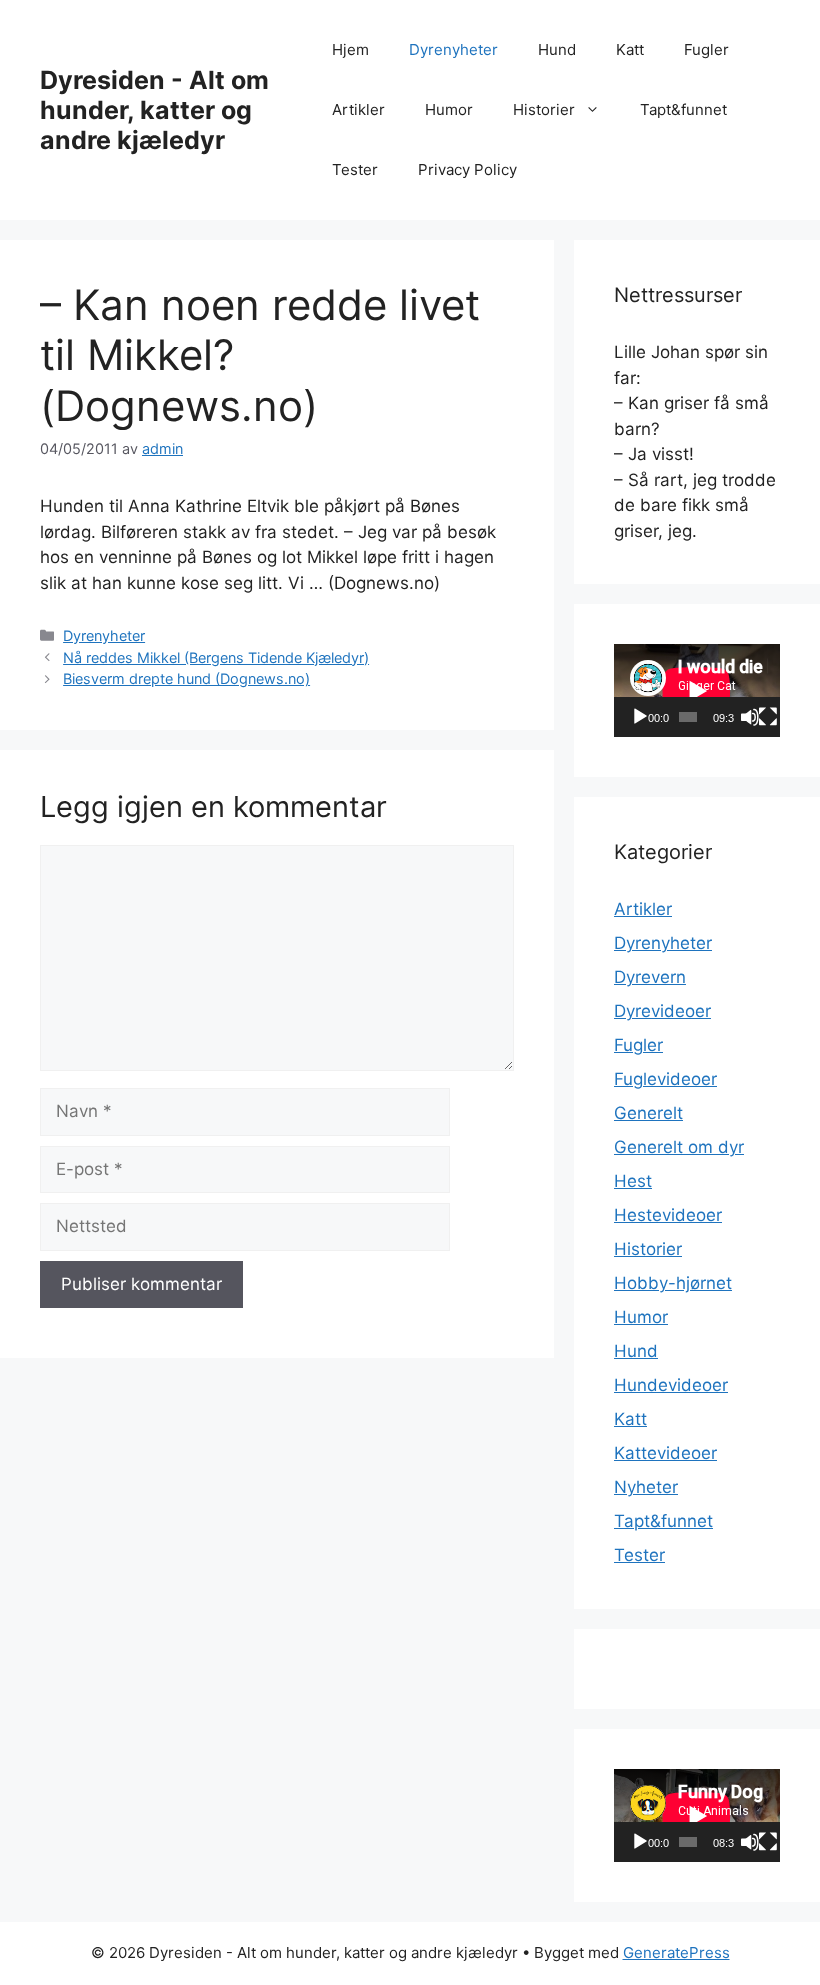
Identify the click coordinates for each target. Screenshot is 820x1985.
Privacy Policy (467, 169)
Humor (449, 109)
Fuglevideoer (665, 1079)
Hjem (350, 49)
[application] (697, 690)
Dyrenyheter (453, 49)
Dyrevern (650, 977)
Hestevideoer (668, 1215)
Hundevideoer (671, 1385)
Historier (544, 109)
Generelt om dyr (679, 1147)
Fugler (706, 49)
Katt (630, 49)
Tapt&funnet (683, 109)
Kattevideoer (665, 1453)
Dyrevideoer (662, 1011)
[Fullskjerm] (768, 717)
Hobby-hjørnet (673, 1283)
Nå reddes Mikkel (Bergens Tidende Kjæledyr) (216, 657)
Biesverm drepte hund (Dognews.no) (186, 678)
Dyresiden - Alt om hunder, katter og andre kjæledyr (154, 110)
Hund (557, 49)
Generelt (648, 1113)
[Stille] (750, 717)
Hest (633, 1181)
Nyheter (646, 1487)
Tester (355, 169)
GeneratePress (676, 1952)
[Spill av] (640, 717)
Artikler (358, 109)
